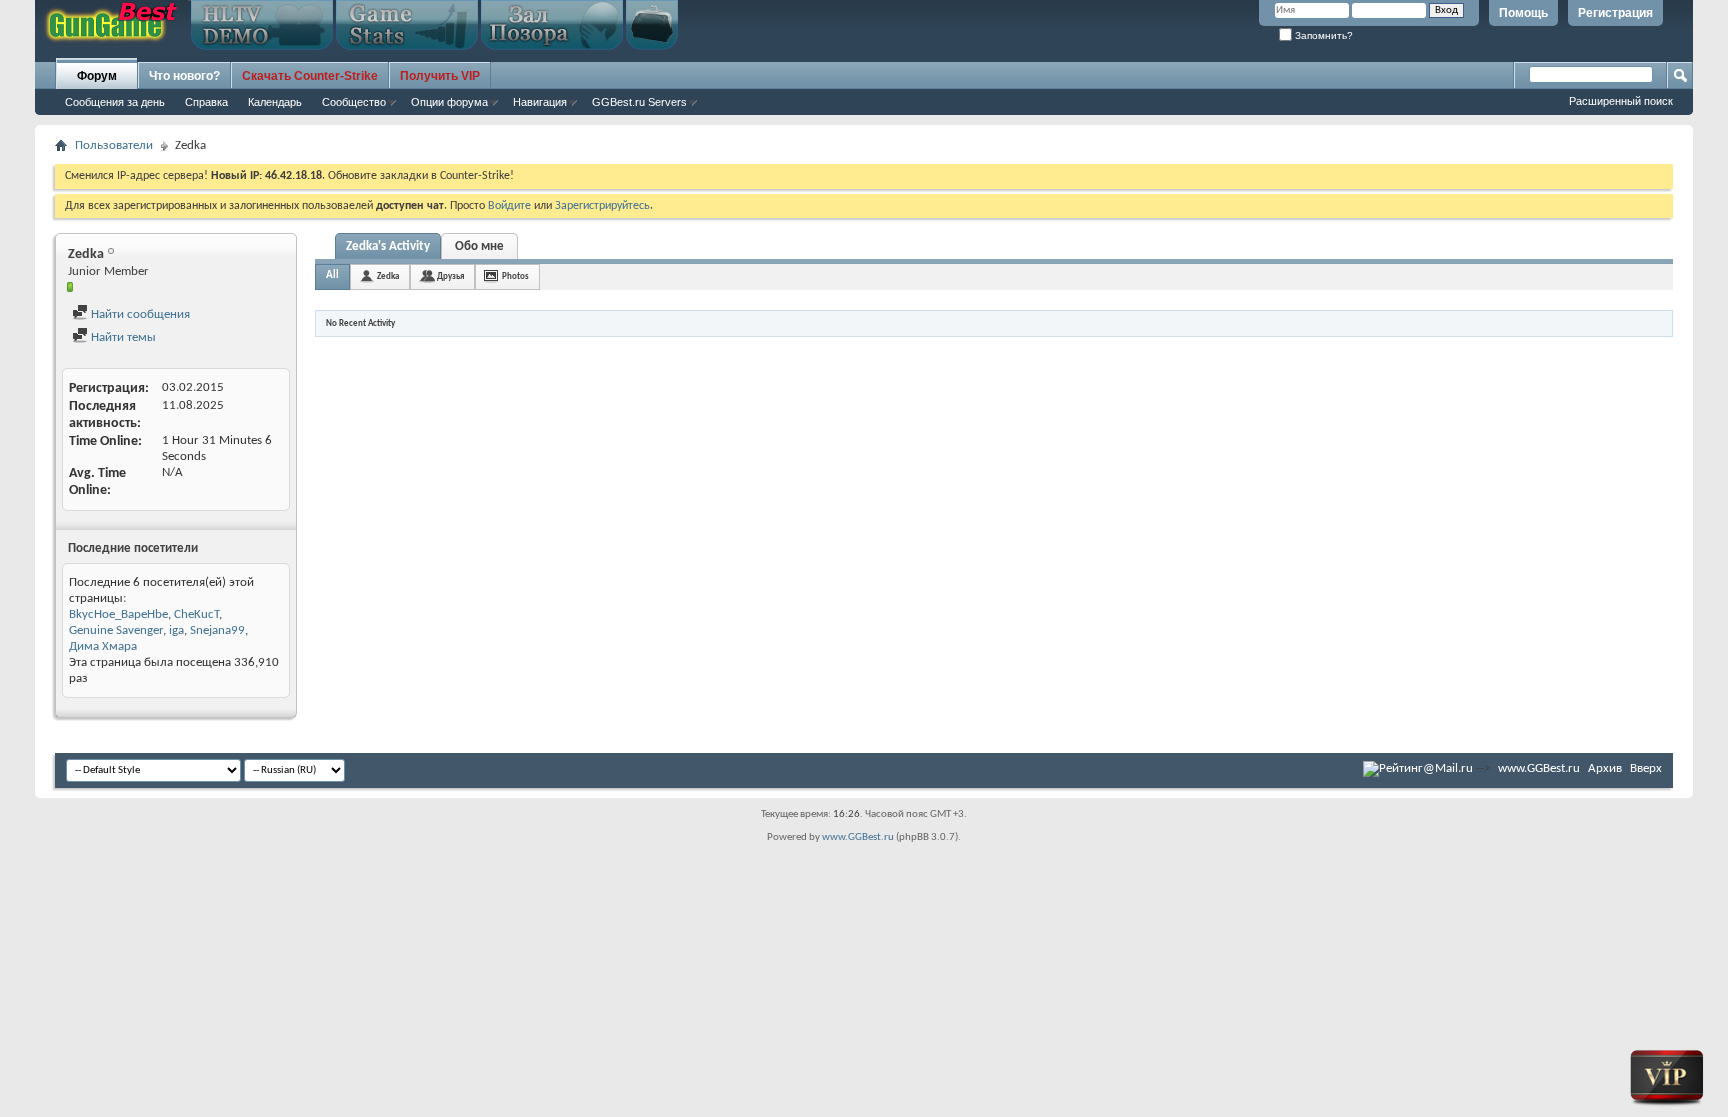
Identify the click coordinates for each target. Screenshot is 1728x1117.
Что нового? (184, 76)
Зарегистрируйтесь (602, 206)
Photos (515, 276)
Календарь (275, 102)
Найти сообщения (139, 314)
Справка (206, 102)
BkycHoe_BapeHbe (118, 614)
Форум (97, 76)
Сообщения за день (115, 102)
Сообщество (354, 102)
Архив (1605, 768)
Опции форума (449, 102)
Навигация (540, 102)
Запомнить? (1322, 35)
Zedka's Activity (388, 246)
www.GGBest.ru (1539, 768)
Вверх (1646, 768)
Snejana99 (217, 630)
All (332, 275)
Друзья (450, 276)
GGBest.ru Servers (639, 102)
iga (176, 630)
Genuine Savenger (116, 630)
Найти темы (122, 337)
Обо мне (479, 246)
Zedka (388, 276)
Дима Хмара (103, 646)
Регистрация (1615, 13)
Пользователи (114, 145)
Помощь (1523, 13)
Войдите (509, 206)
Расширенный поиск (1621, 101)
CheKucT (196, 614)
